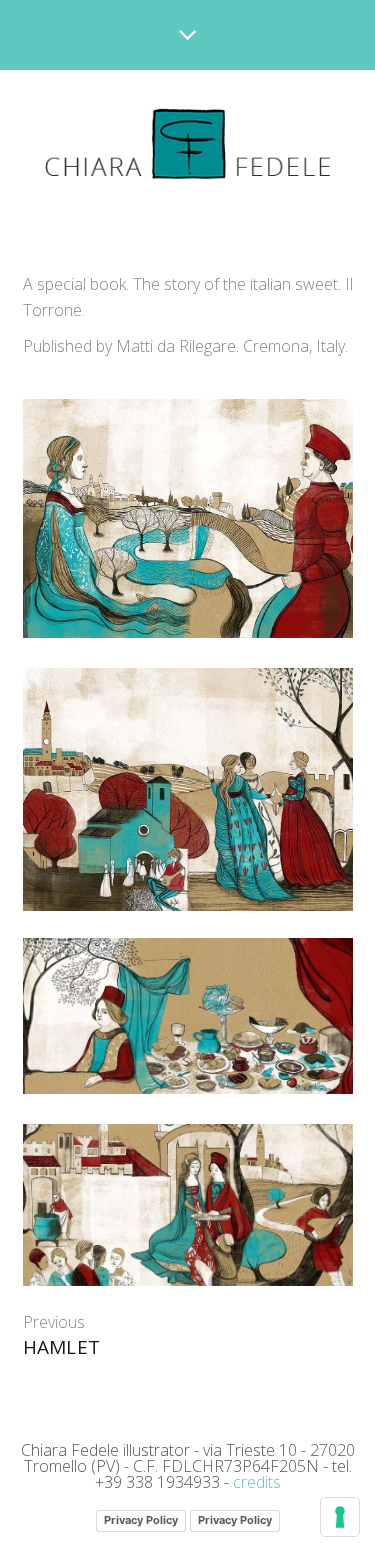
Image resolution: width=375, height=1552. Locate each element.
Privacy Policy (141, 1520)
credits (257, 1482)
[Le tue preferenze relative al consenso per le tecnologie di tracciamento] (340, 1517)
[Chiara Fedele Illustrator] (187, 144)
